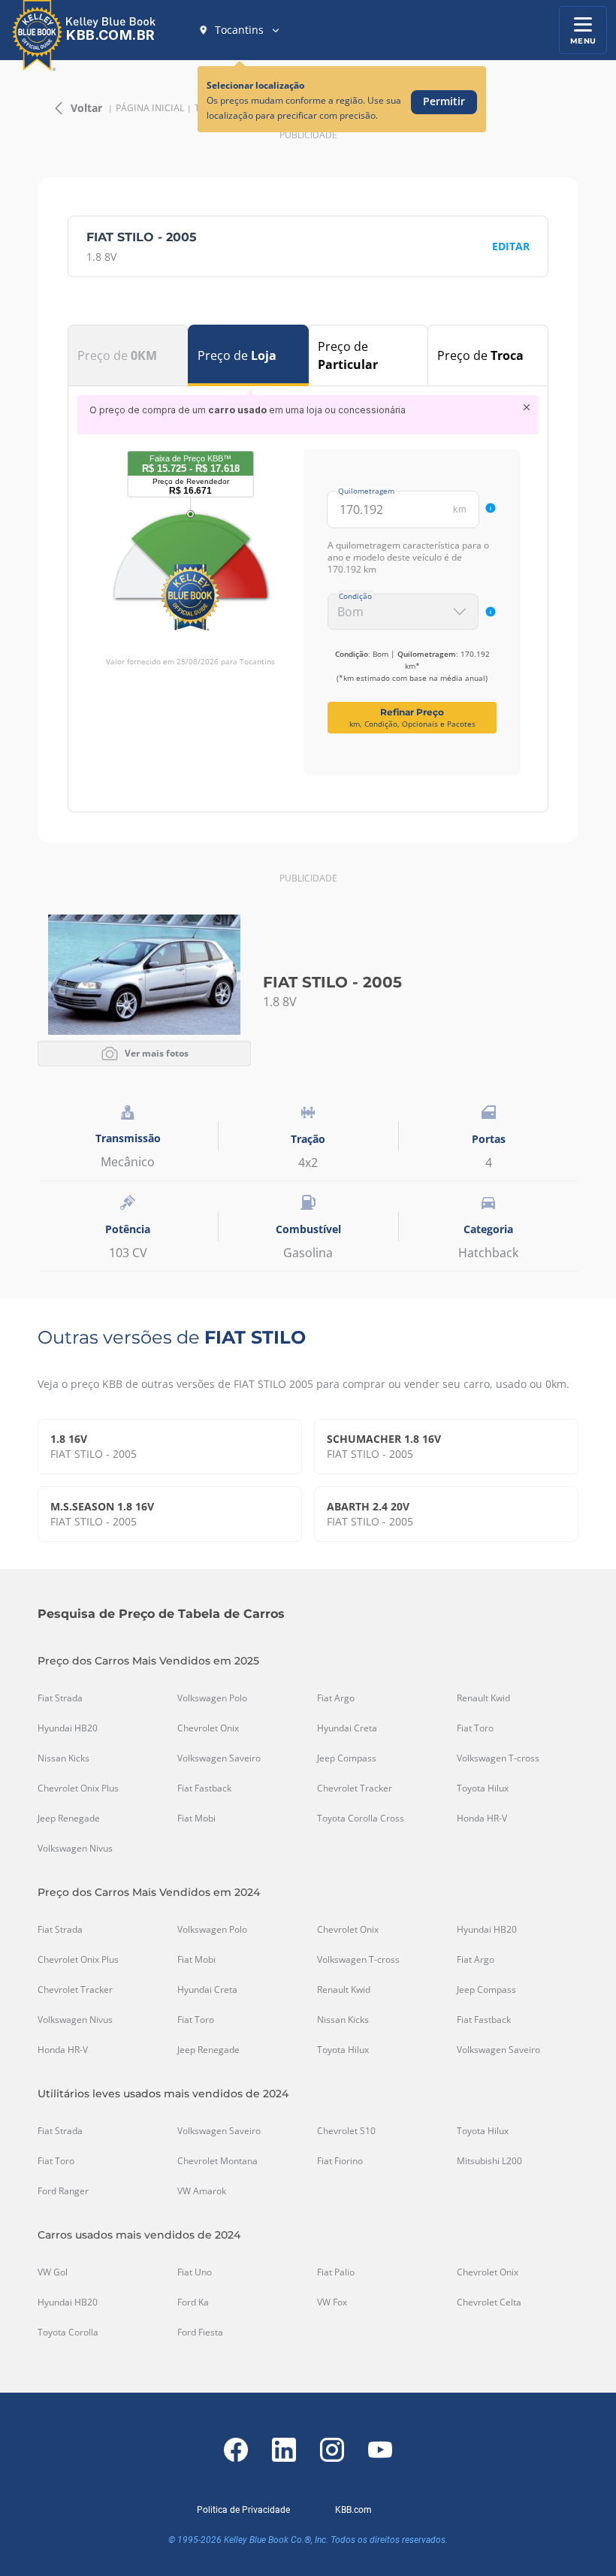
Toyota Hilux (483, 1788)
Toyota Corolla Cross (361, 1819)
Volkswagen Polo (212, 1698)
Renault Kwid (483, 1698)
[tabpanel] (308, 585)
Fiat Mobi (196, 1819)
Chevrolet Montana (217, 2161)
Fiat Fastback (204, 1788)
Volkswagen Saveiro (219, 1758)
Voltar (86, 108)
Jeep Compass (347, 1758)
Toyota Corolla (68, 2333)
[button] (240, 30)
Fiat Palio (336, 2272)
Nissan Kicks (63, 1758)
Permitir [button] (444, 101)
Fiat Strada (60, 1698)
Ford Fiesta (200, 2333)
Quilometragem (366, 491)
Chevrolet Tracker (355, 1788)
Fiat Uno (195, 2272)
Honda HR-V (482, 1819)
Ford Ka (193, 2302)
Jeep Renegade (69, 1819)
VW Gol (53, 2272)
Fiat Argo (336, 1698)
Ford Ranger (63, 2191)
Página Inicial (150, 108)
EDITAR (511, 246)
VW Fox (332, 2302)
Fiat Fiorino (340, 2161)
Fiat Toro (475, 1728)
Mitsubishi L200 (489, 2161)
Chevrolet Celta (489, 2302)
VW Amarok (202, 2191)
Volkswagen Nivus (75, 1849)
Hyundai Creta (347, 1728)
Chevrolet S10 (346, 2131)
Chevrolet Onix (208, 1728)
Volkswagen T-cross (498, 1758)
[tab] (128, 355)
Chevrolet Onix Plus (78, 1788)
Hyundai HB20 (68, 1728)
